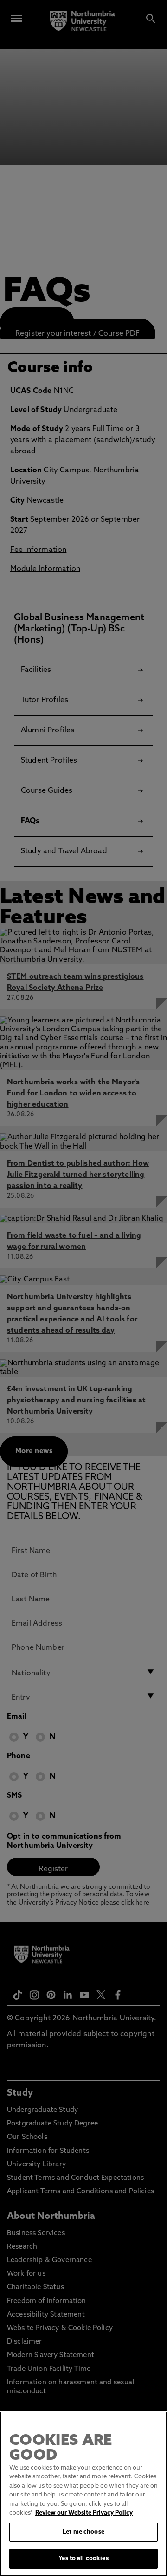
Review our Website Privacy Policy (84, 2513)
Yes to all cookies (83, 2559)
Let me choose (83, 2532)
